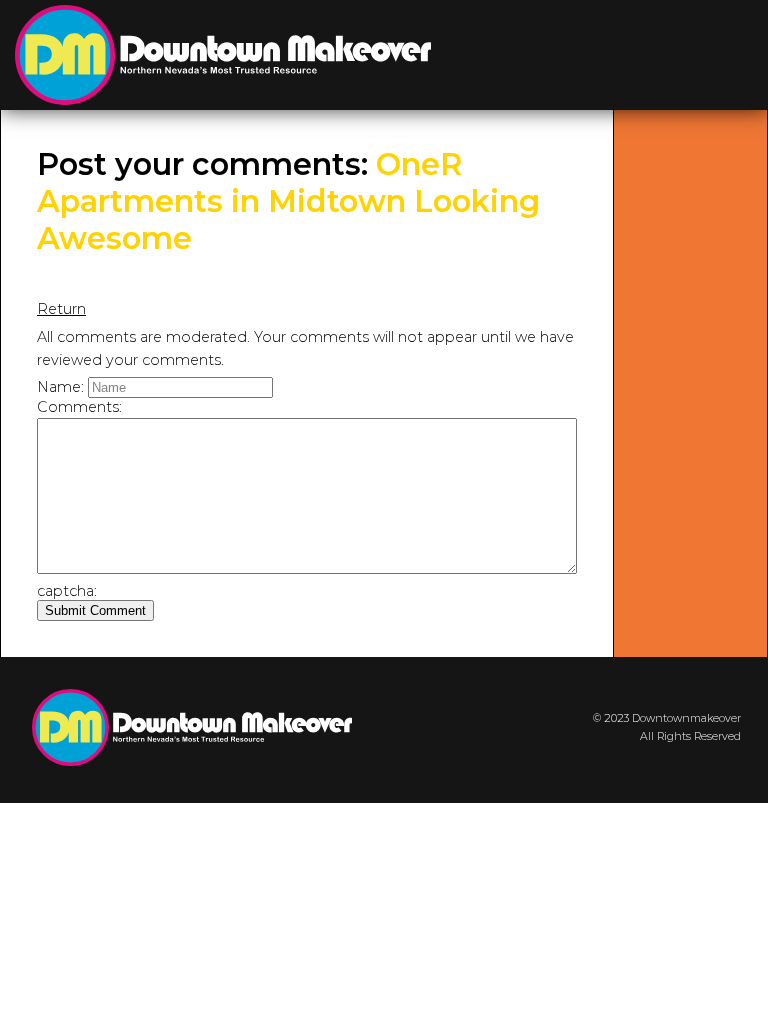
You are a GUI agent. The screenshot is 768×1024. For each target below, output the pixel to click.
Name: (60, 387)
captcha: (67, 591)
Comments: (79, 407)
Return (61, 309)
